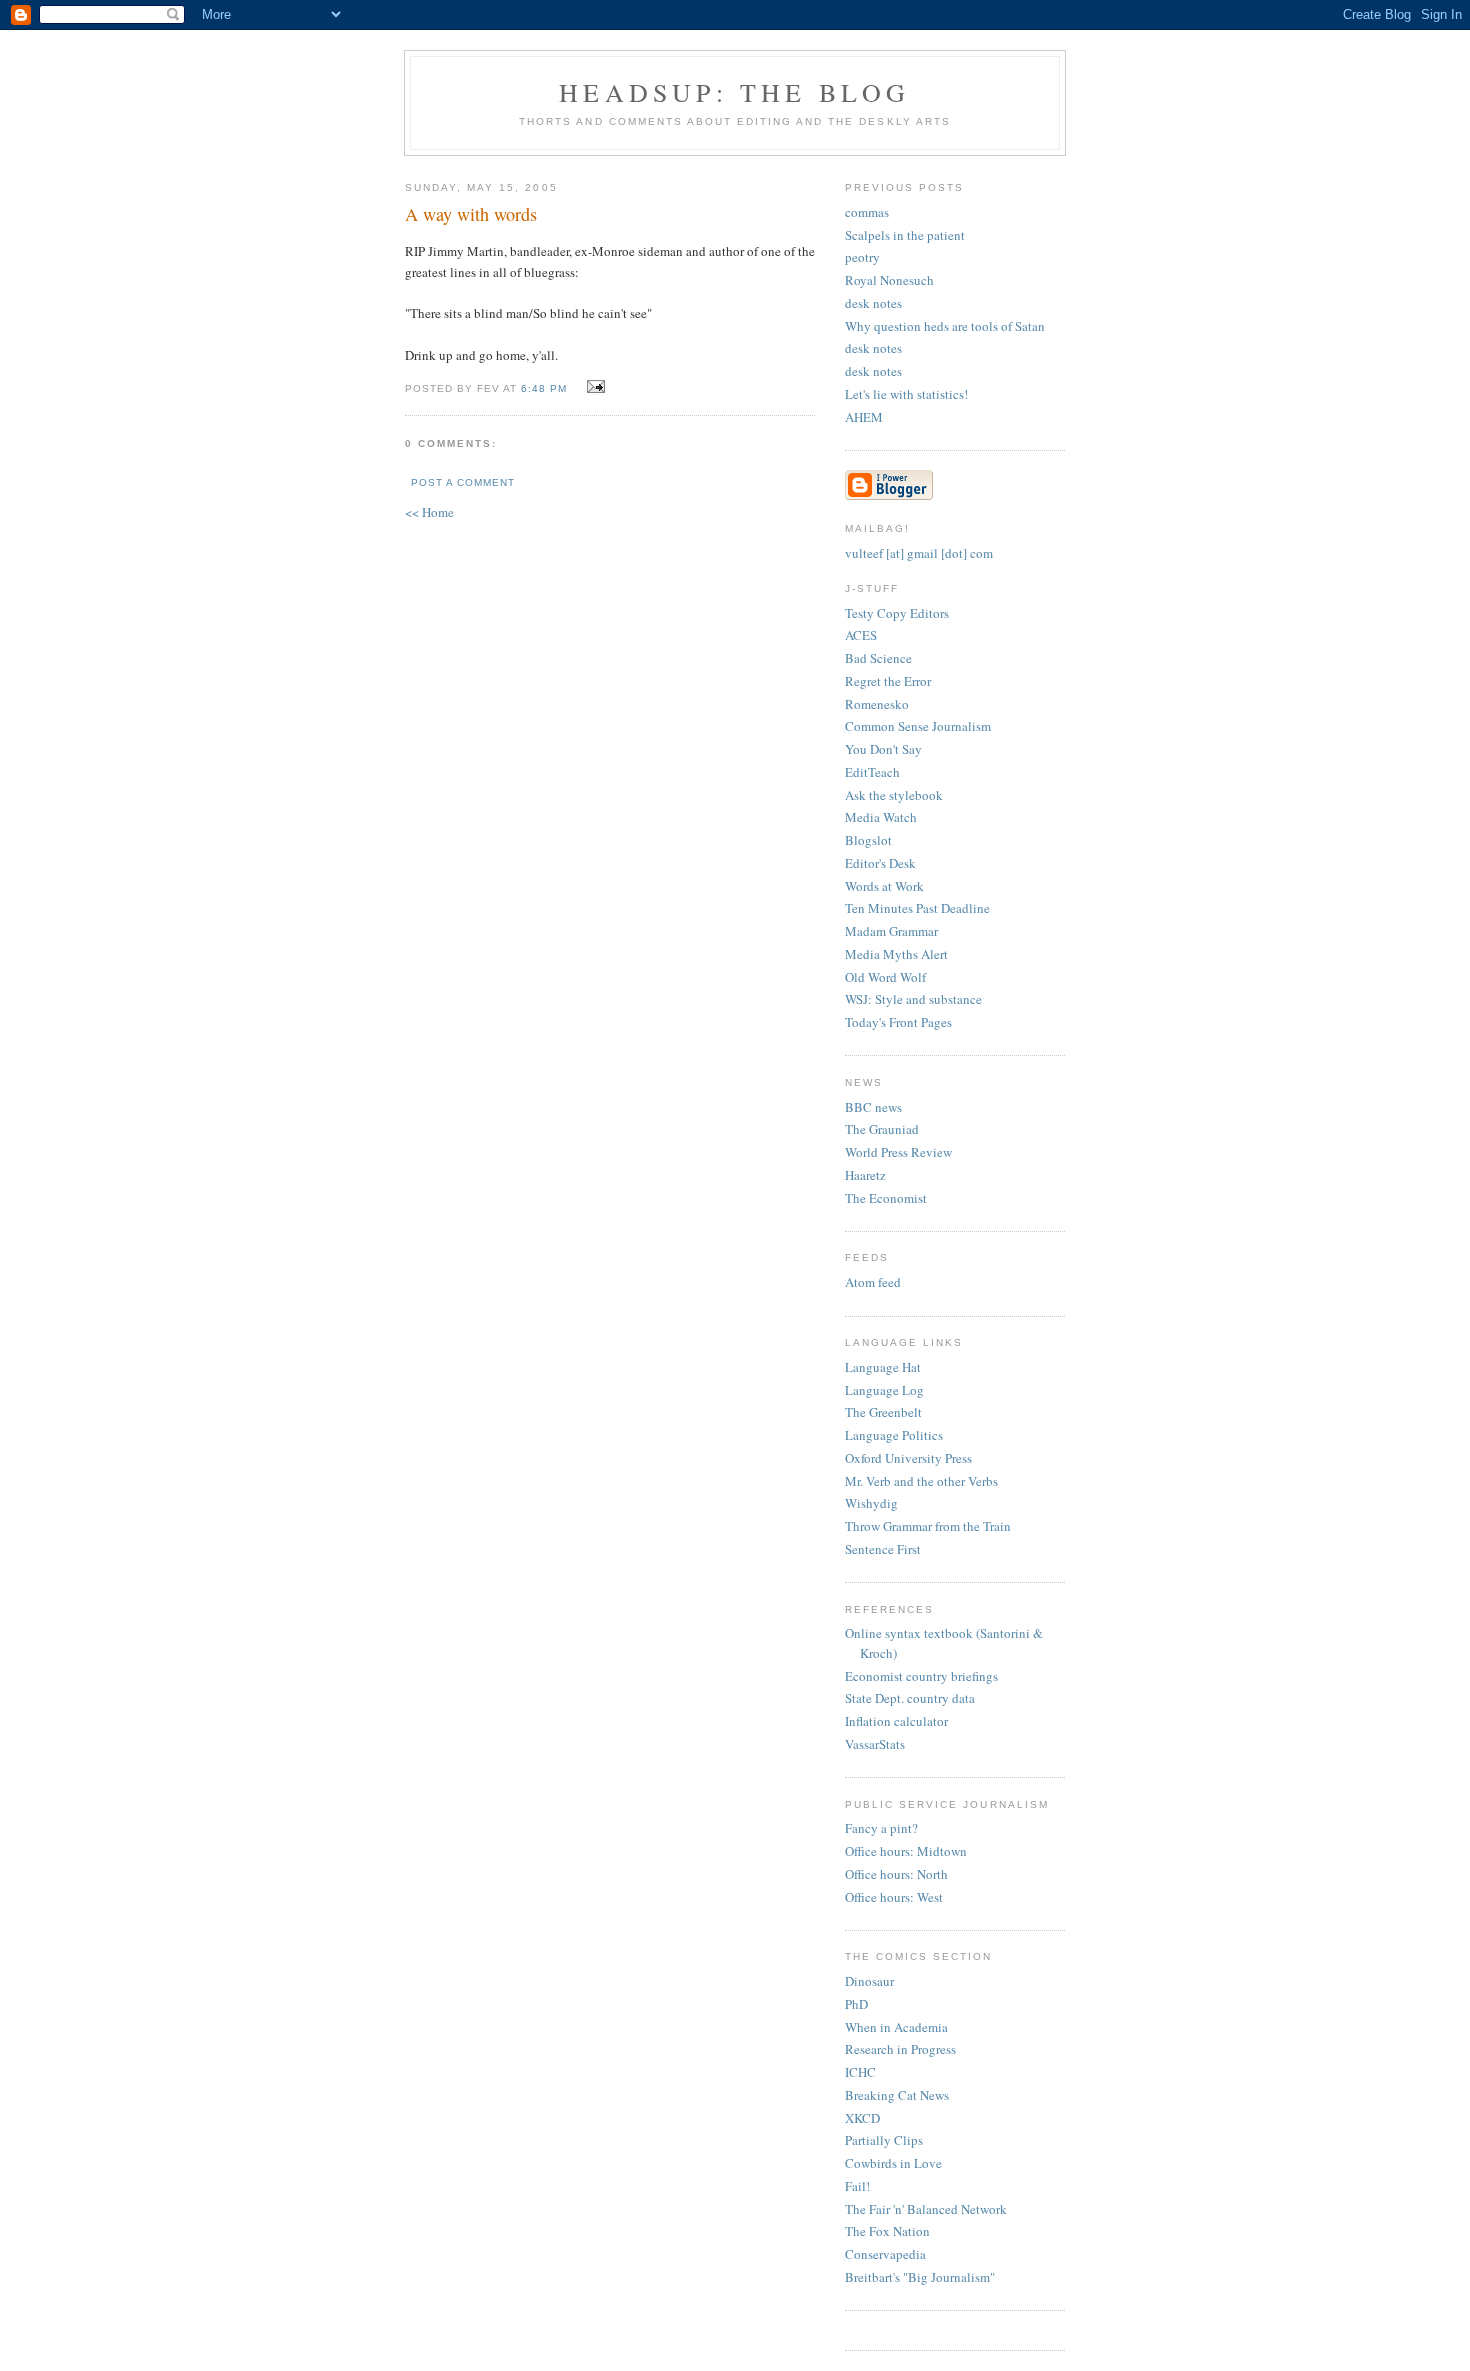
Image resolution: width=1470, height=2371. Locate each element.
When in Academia (896, 2027)
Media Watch (881, 817)
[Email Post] (592, 387)
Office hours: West (894, 1897)
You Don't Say (883, 749)
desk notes (873, 303)
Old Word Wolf (885, 977)
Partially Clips (884, 2140)
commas (867, 212)
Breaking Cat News (897, 2095)
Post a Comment (463, 482)
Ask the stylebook (894, 795)
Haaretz (865, 1175)
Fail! (857, 2186)
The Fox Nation (887, 2231)
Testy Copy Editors (897, 613)
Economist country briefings (921, 1676)
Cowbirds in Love (893, 2163)
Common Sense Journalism (918, 726)
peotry (862, 257)
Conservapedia (885, 2254)
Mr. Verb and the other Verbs (921, 1481)
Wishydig (871, 1503)
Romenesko (877, 704)
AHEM (864, 417)
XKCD (862, 2118)
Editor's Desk (880, 863)
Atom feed (873, 1282)
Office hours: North (896, 1874)
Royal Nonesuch (889, 280)
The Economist (886, 1198)
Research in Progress (900, 2049)
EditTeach (872, 772)
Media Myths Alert (896, 954)
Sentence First (883, 1549)
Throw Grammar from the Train (928, 1526)
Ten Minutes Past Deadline (917, 908)
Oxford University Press (908, 1458)
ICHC (860, 2072)
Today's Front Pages (898, 1022)
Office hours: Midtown (906, 1851)
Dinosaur (869, 1981)
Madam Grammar (891, 931)
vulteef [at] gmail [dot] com (919, 553)
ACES (861, 635)
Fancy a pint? (881, 1828)
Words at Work (884, 886)
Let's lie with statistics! (906, 394)
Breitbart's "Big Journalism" (920, 2277)
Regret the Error (888, 681)
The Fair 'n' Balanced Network (926, 2209)
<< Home (429, 512)
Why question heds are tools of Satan (945, 326)
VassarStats (875, 1744)
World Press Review (898, 1152)
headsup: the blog (734, 92)
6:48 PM (544, 388)
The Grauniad (882, 1129)
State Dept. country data (910, 1698)
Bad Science (878, 658)
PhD (856, 2004)
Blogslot (868, 840)
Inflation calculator (896, 1721)
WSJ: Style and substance (913, 999)
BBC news (873, 1107)
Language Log (884, 1390)
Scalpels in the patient (905, 235)
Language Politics (894, 1435)
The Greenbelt (883, 1412)
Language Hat (883, 1367)
